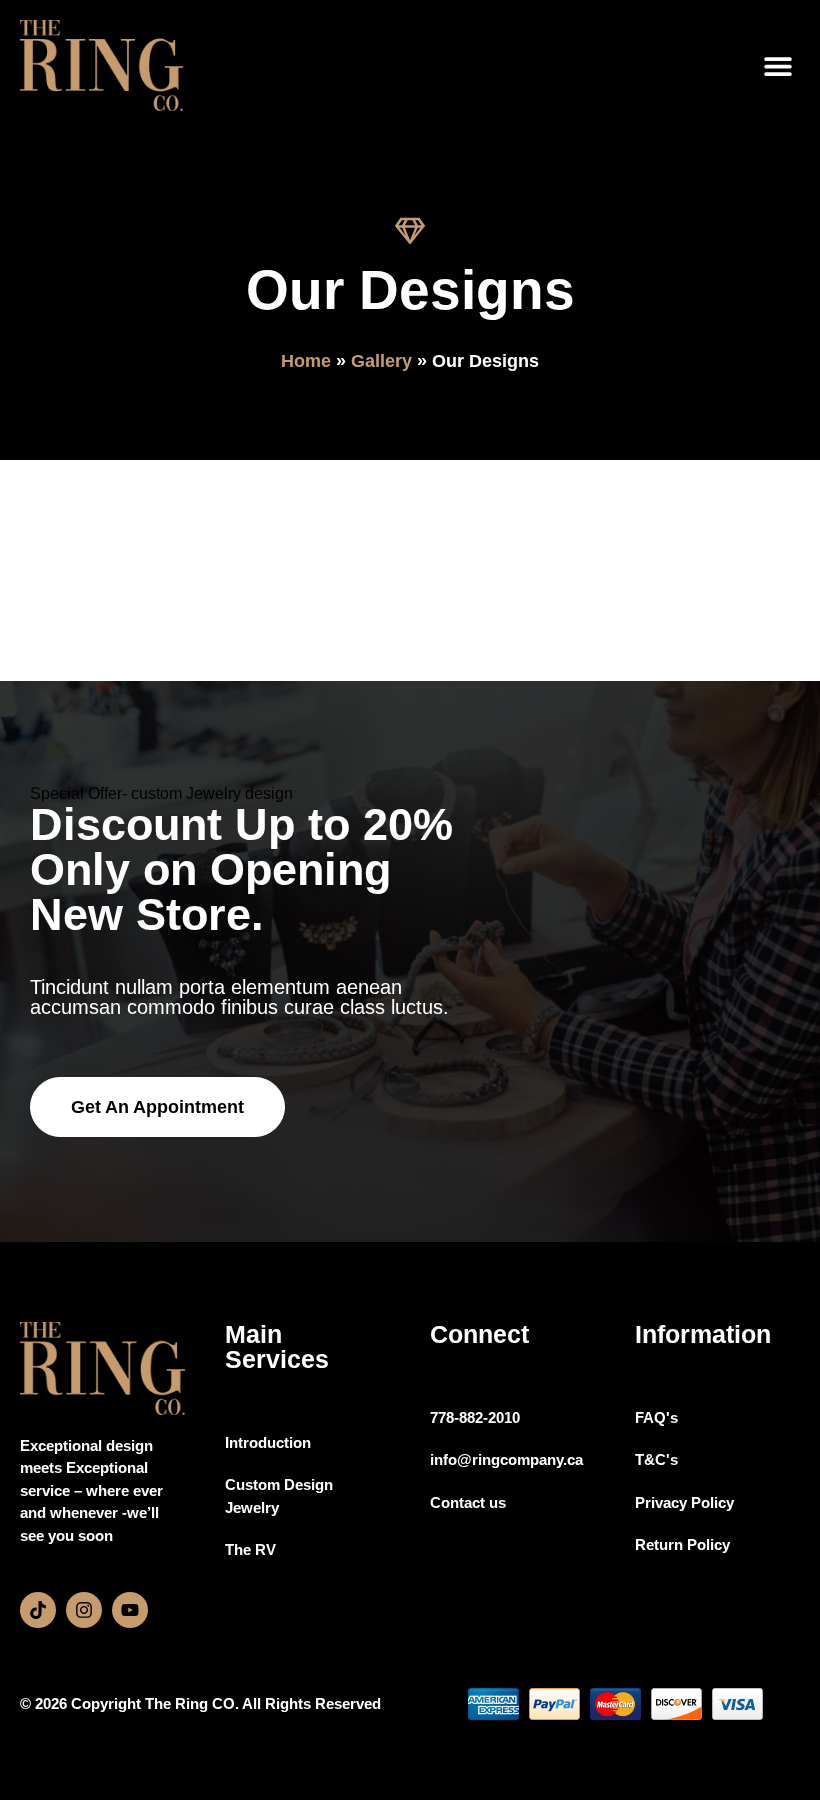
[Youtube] (130, 1610)
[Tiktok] (38, 1610)
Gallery (381, 361)
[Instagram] (84, 1610)
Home (306, 361)
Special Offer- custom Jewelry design (161, 793)
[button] (777, 65)
